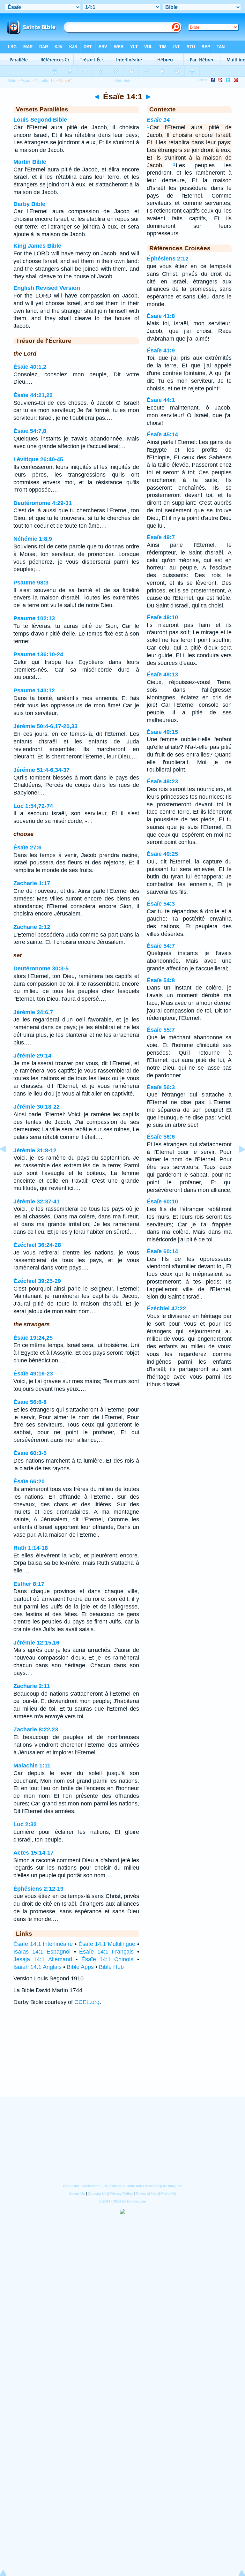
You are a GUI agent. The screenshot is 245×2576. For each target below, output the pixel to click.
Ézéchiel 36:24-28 (37, 1245)
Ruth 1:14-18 (31, 1548)
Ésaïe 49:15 (162, 732)
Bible (12, 81)
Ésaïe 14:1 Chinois (108, 1959)
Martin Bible (30, 162)
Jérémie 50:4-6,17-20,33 (45, 726)
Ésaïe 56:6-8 (30, 1402)
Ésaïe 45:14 (162, 434)
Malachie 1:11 (32, 1766)
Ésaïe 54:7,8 (30, 431)
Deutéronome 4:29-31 (43, 503)
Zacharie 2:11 (32, 1686)
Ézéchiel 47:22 (166, 1308)
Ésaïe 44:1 (161, 400)
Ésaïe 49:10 (162, 617)
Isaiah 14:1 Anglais (37, 1967)
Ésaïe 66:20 (29, 1481)
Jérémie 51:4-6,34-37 (41, 770)
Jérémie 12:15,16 (36, 1643)
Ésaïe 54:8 (161, 980)
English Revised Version (47, 288)
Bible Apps (80, 1967)
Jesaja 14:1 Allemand (43, 1959)
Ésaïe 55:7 (161, 1030)
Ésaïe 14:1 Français (106, 1952)
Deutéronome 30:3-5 (41, 968)
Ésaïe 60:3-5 (30, 1453)
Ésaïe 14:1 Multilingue (107, 1944)
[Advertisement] (122, 2058)
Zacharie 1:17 (32, 883)
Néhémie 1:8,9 (33, 539)
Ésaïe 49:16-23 (33, 1374)
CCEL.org (87, 2002)
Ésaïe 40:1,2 (30, 367)
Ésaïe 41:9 (161, 350)
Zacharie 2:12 (32, 927)
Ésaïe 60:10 (162, 1201)
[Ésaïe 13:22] (8, 1164)
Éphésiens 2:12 (168, 259)
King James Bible (37, 246)
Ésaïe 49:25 (162, 854)
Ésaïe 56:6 (161, 1137)
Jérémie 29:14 (32, 1056)
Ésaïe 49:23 (162, 781)
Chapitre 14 (45, 81)
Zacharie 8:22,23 (36, 1729)
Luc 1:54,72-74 (33, 806)
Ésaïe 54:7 (161, 946)
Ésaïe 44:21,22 (33, 395)
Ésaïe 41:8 (161, 316)
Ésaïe (25, 81)
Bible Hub (111, 1967)
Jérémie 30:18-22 (37, 1107)
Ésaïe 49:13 (162, 674)
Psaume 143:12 (34, 690)
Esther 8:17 (29, 1584)
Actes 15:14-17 (33, 1853)
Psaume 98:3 (31, 583)
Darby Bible (29, 204)
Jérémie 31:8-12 (35, 1150)
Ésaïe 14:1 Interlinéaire (43, 1944)
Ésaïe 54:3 (161, 904)
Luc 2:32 (25, 1824)
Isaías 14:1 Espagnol (42, 1952)
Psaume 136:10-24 (38, 654)
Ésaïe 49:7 (161, 537)
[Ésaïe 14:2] (237, 1164)
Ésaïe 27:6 (27, 847)
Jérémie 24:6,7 (33, 1012)
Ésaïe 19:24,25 (33, 1338)
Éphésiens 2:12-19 (38, 1889)
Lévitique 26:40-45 (38, 459)
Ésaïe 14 (158, 120)
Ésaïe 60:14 (162, 1251)
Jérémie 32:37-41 (37, 1201)
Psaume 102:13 (34, 618)
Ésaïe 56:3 (161, 1087)
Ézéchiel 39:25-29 (37, 1281)
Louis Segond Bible (40, 120)
